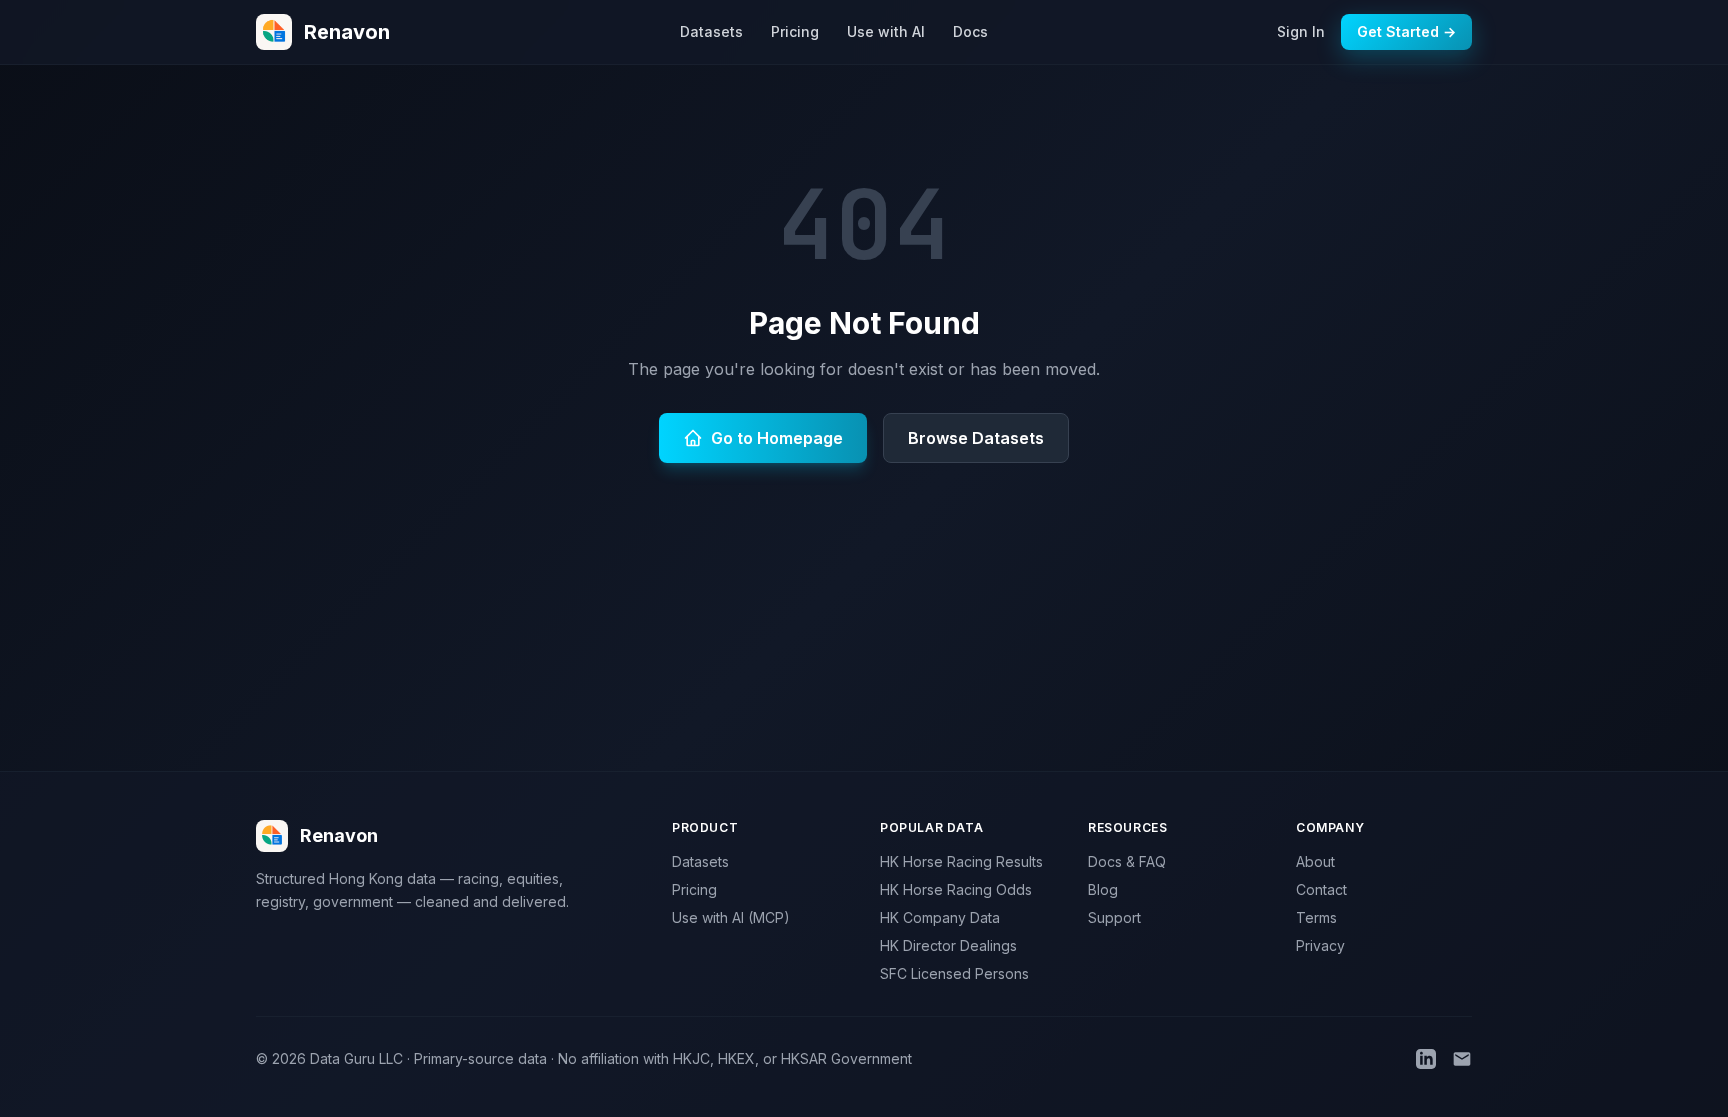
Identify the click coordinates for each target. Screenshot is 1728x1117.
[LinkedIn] (1426, 1059)
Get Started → (1406, 31)
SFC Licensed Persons (954, 973)
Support (1114, 917)
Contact (1321, 889)
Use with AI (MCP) (731, 917)
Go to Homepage (777, 438)
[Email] (1462, 1059)
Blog (1103, 889)
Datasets (711, 31)
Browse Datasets (976, 438)
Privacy (1320, 945)
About (1315, 861)
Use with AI (886, 31)
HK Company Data (940, 917)
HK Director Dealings (948, 945)
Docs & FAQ (1127, 861)
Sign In (1301, 31)
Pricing (795, 31)
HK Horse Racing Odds (956, 889)
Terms (1316, 917)
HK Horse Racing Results (961, 861)
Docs (970, 31)
